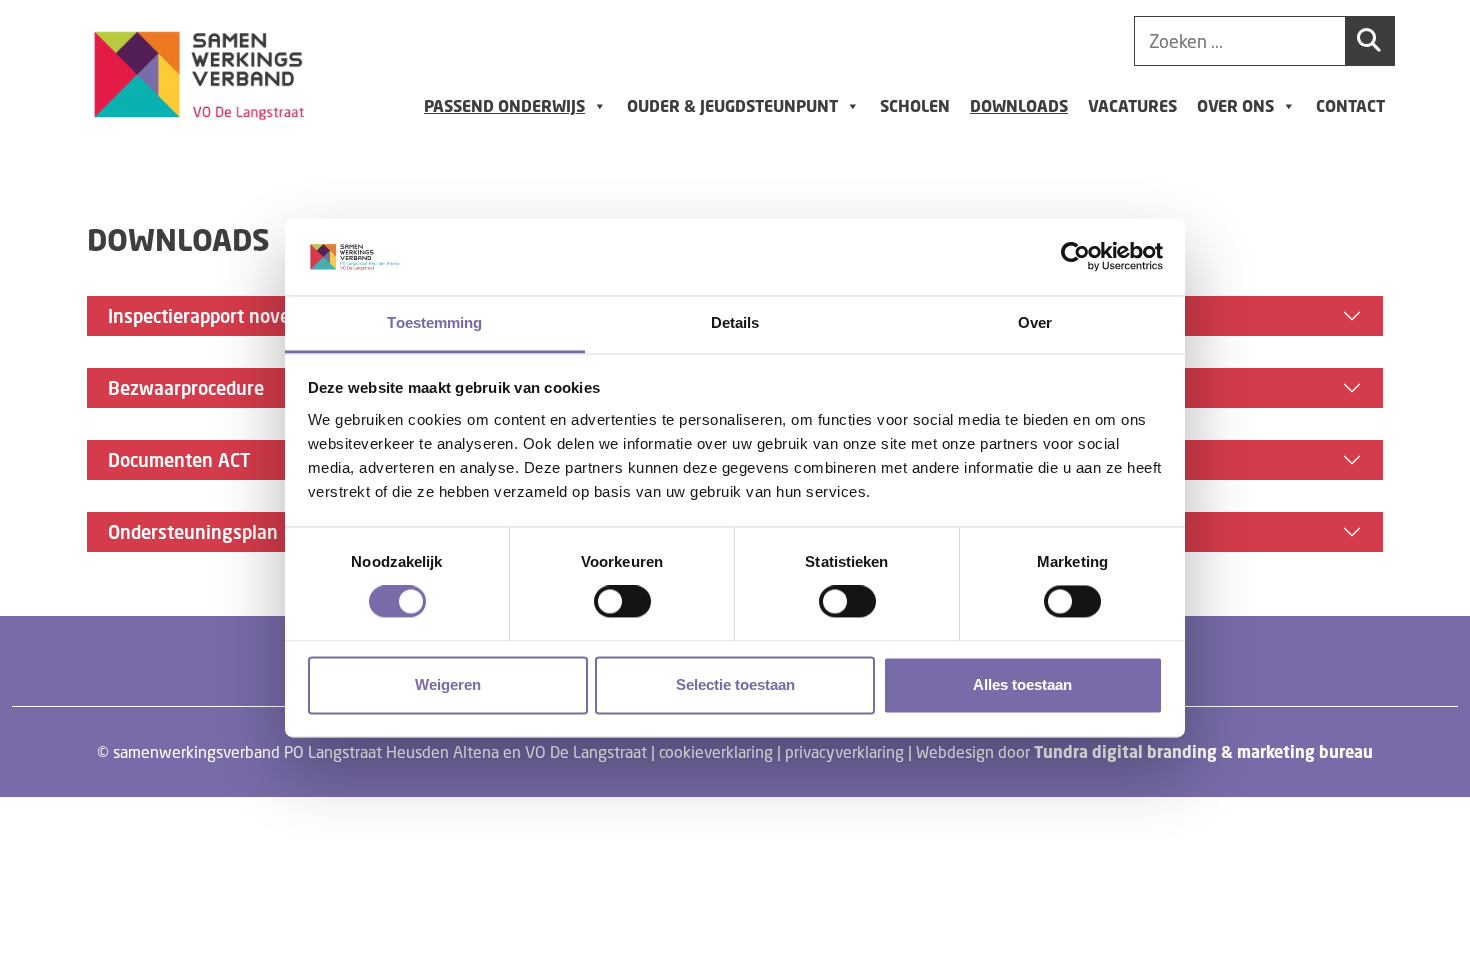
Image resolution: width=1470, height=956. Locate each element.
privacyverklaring (844, 751)
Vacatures (1132, 106)
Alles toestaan (1022, 684)
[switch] (622, 602)
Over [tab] (1035, 322)
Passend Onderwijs (504, 106)
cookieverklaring (716, 751)
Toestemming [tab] (434, 322)
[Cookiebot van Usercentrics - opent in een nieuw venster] (1075, 257)
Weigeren (448, 684)
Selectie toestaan (735, 684)
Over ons (1235, 106)
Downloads (1019, 106)
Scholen (915, 106)
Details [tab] (735, 322)
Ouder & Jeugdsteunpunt (732, 106)
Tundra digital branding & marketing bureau (1203, 752)
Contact (1350, 106)
